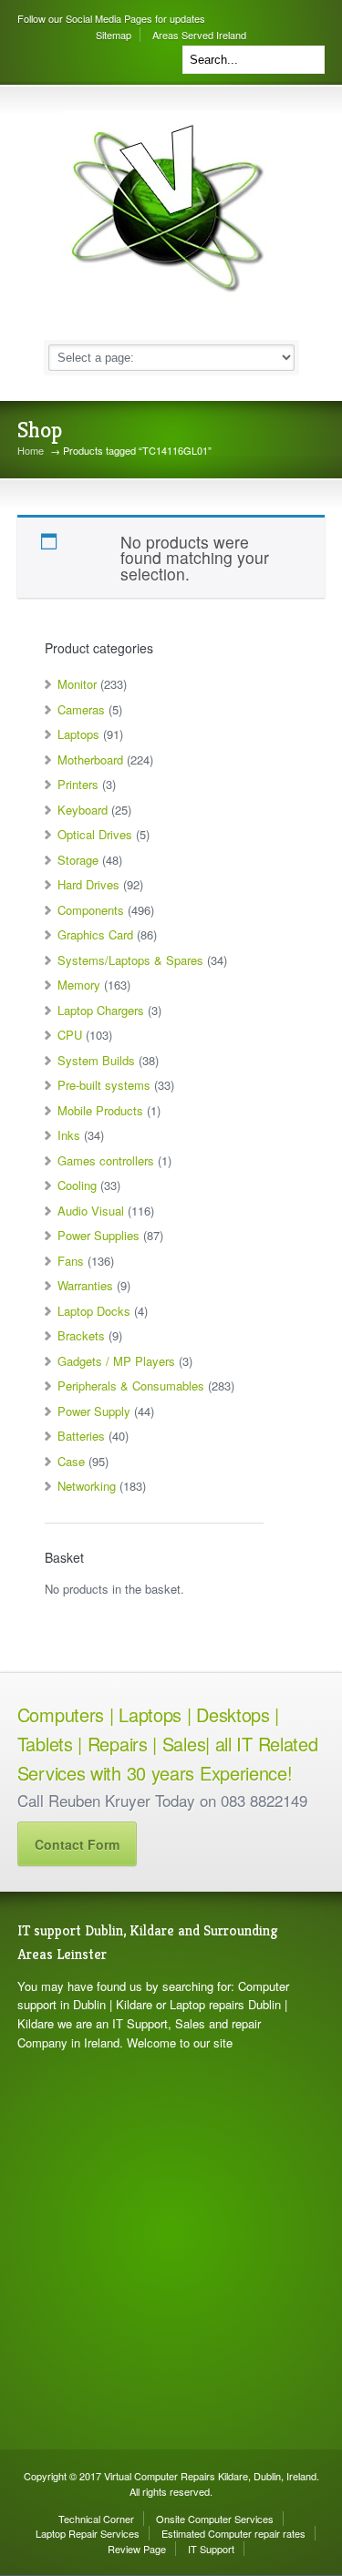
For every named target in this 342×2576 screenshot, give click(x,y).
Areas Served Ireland (199, 35)
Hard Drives (88, 884)
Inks (69, 1135)
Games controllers (106, 1160)
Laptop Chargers (101, 1010)
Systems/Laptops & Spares (130, 960)
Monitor (77, 684)
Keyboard (83, 810)
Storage (78, 860)
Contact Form (77, 1844)
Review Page (137, 2549)
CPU (70, 1035)
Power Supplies (98, 1235)
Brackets (81, 1335)
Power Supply (94, 1411)
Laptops (78, 734)
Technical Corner (96, 2519)
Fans (71, 1261)
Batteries (81, 1436)
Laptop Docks (94, 1311)
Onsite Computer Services (215, 2519)
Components (91, 910)
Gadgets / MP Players (116, 1361)
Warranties (85, 1285)
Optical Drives (95, 834)
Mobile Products (100, 1110)
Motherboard (90, 759)
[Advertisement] (171, 2251)
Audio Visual (91, 1211)
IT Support (211, 2549)
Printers (78, 784)
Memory (79, 985)
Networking (87, 1486)
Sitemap (114, 35)
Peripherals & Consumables (131, 1385)
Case (71, 1461)
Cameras (81, 709)
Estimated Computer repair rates (233, 2533)
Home (31, 451)
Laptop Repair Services (88, 2533)
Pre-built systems (104, 1085)
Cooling (77, 1185)
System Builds (96, 1060)
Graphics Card (95, 934)
